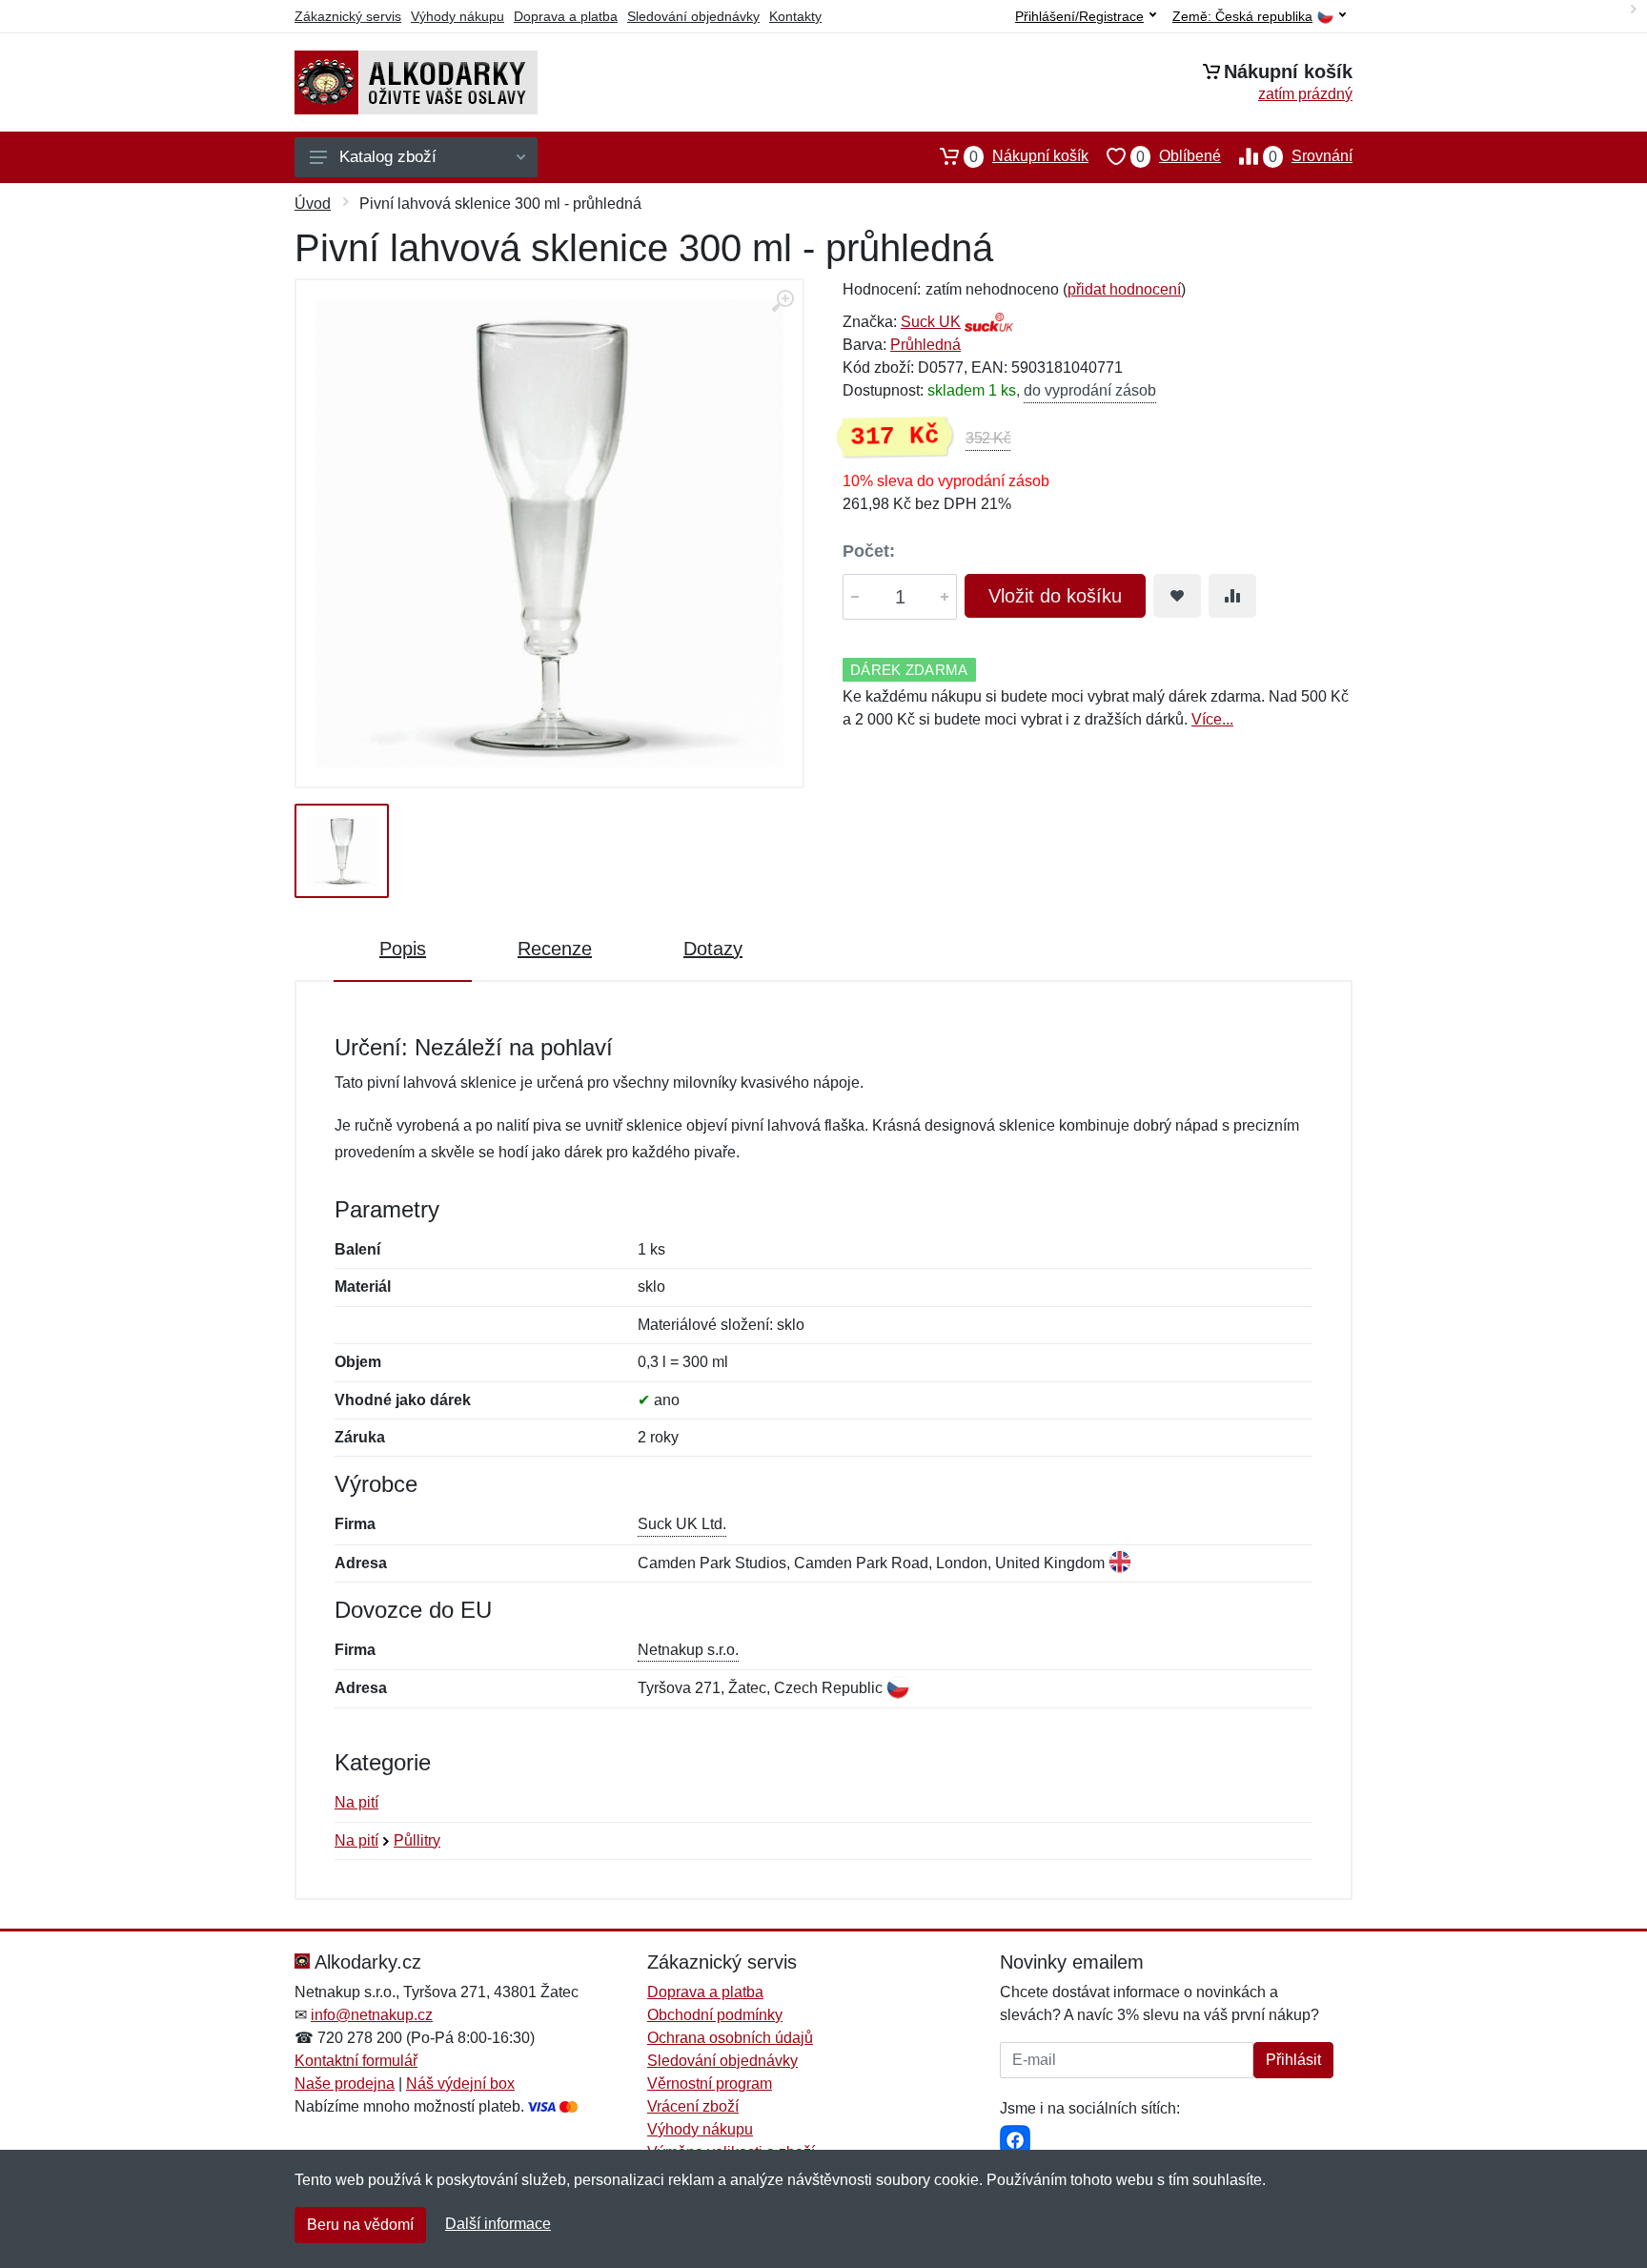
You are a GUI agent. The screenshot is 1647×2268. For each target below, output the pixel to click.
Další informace (498, 2224)
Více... (1212, 719)
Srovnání (1311, 156)
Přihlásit (1293, 2060)
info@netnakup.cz (372, 2015)
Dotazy (713, 949)
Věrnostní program (710, 2084)
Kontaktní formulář (356, 2061)
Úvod (313, 204)
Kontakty (795, 16)
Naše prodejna (345, 2084)
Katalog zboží (388, 157)
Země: (1242, 17)
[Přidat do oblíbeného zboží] (1177, 596)
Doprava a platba (566, 16)
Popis (403, 949)
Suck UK (931, 322)
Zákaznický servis (348, 16)
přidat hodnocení (1124, 289)
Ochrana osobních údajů (730, 2038)
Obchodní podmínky (715, 2015)
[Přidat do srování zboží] (1232, 596)
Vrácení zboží (693, 2106)
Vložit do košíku (1055, 596)
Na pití (356, 1802)
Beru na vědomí (360, 2225)
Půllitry (417, 1840)
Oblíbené (1179, 156)
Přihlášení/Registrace (1079, 16)
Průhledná (925, 345)
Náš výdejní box (460, 2084)
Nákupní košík (1029, 156)
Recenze (555, 949)
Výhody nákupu (457, 16)
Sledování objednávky (693, 16)
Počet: (869, 551)
